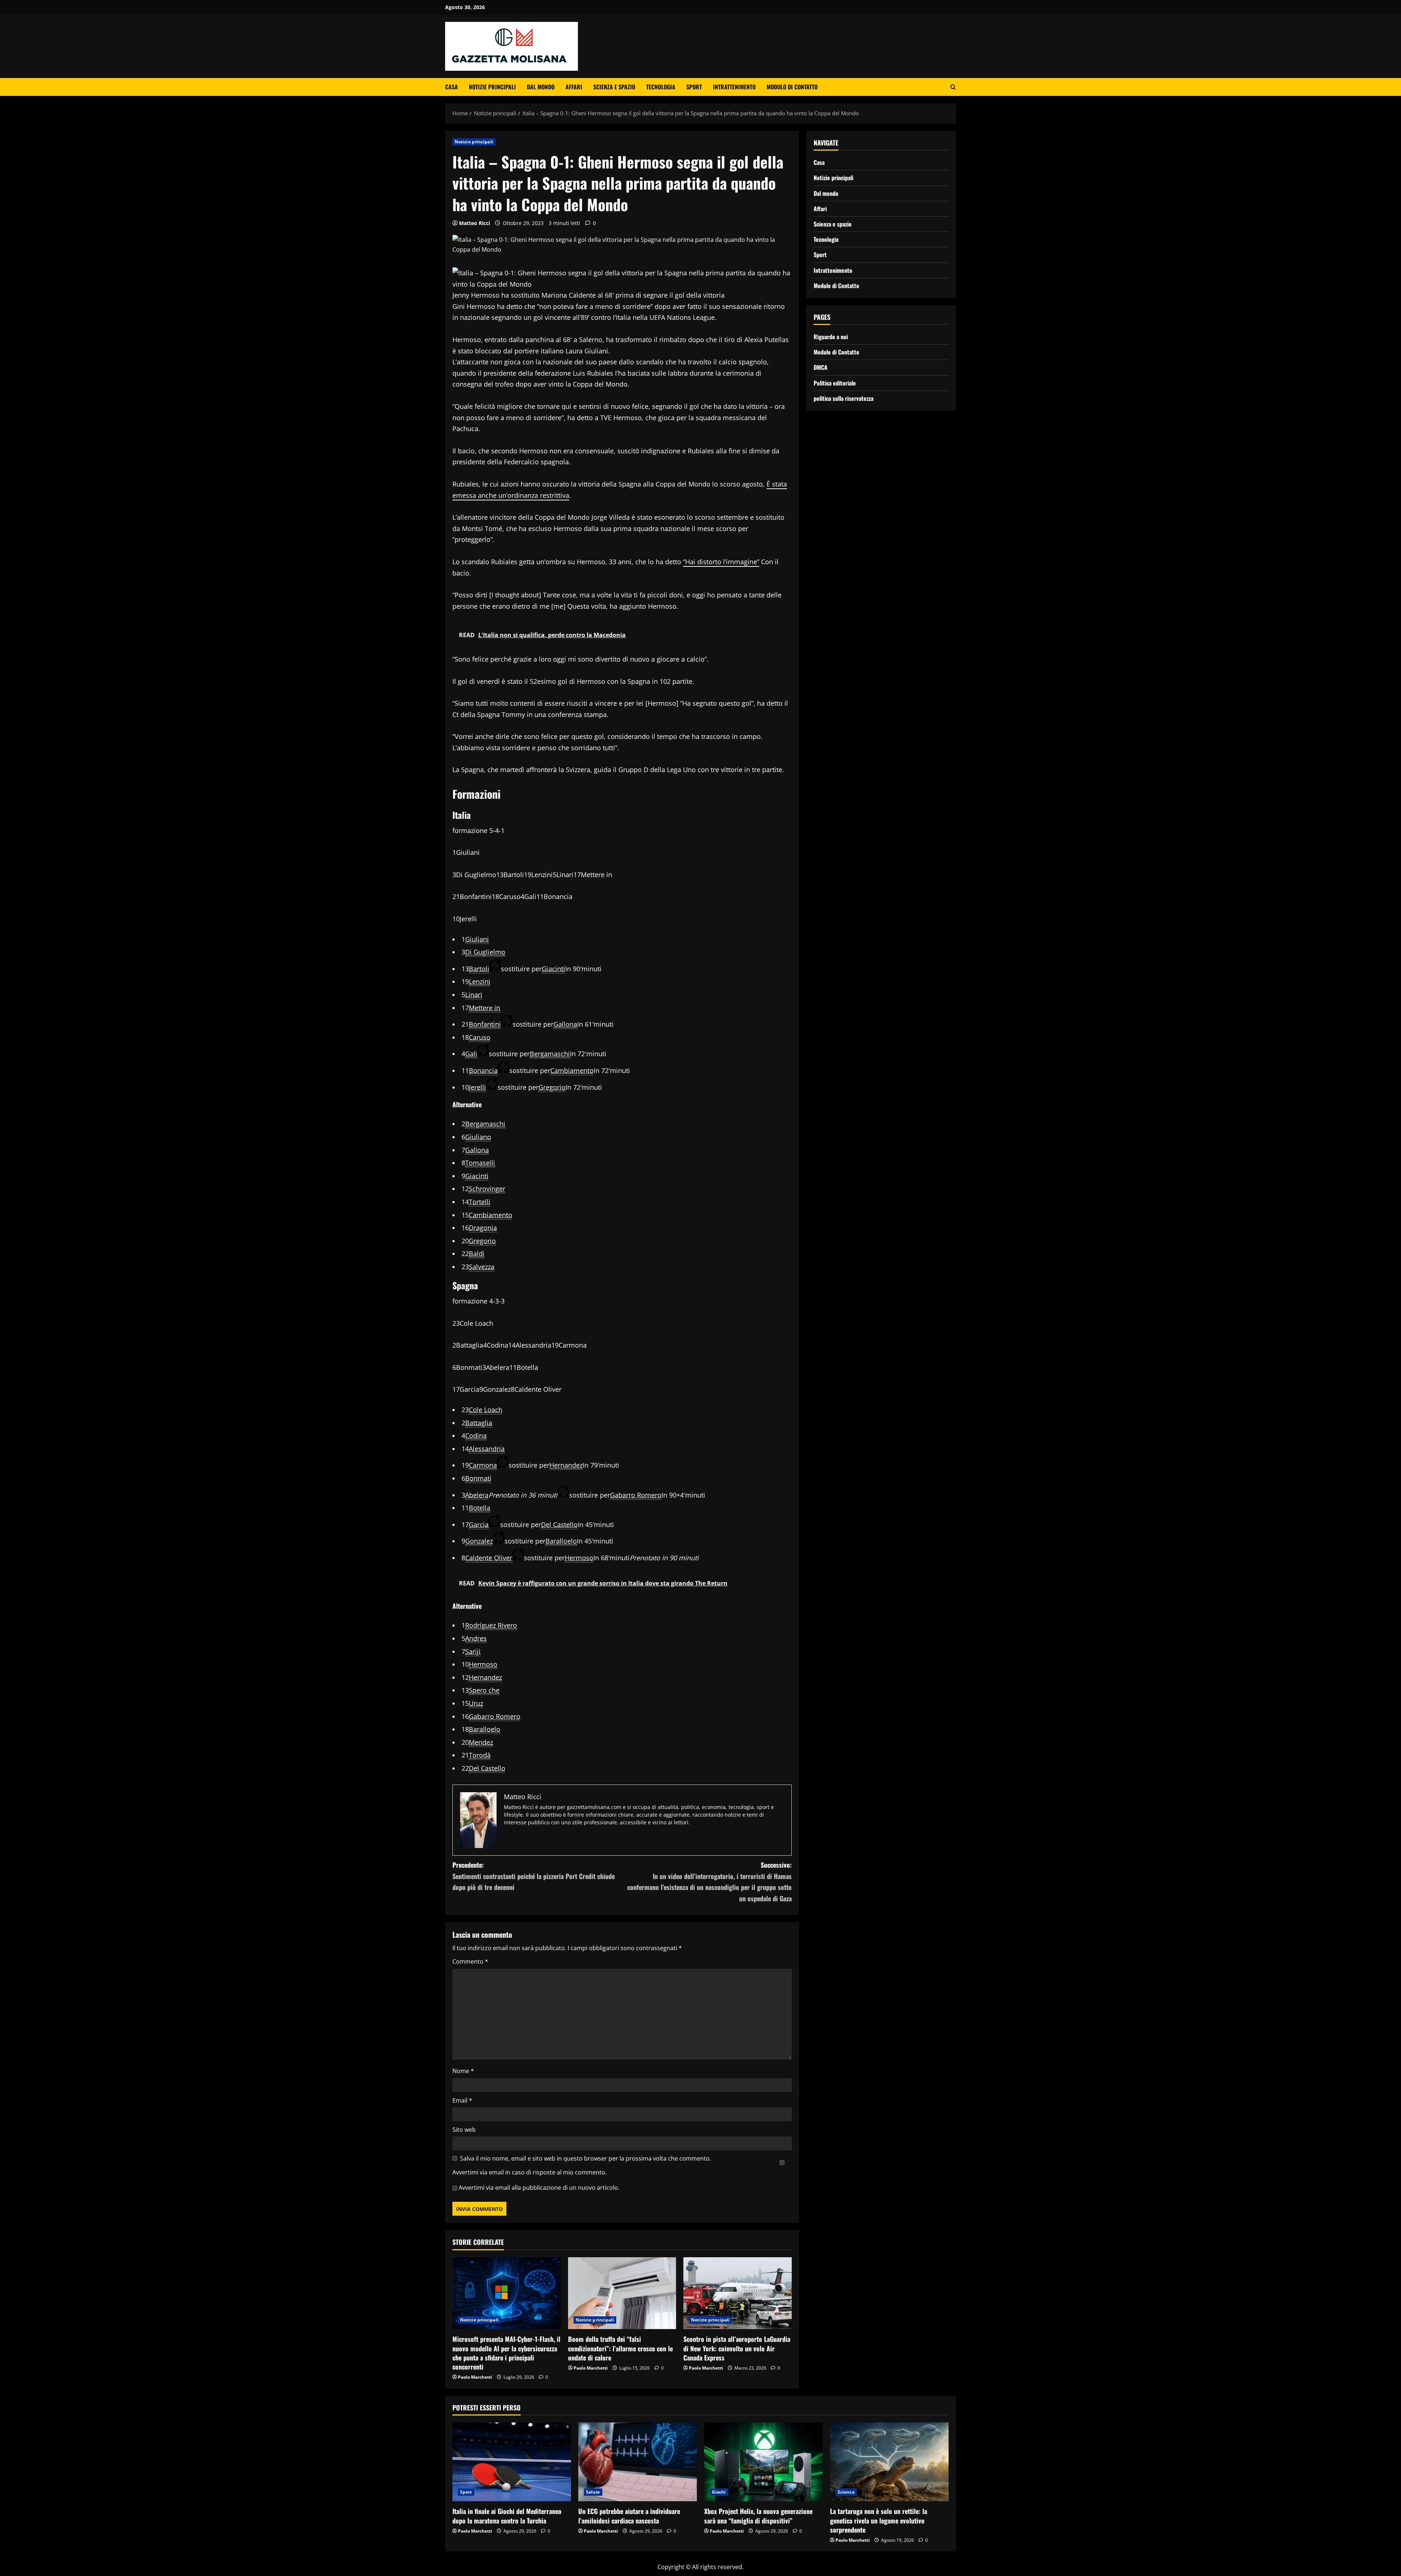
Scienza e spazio (614, 87)
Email (462, 2100)
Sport (694, 87)
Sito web (464, 2130)
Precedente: (534, 1876)
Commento (470, 1961)
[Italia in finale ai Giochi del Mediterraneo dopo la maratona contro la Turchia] (512, 2462)
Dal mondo (541, 87)
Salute (593, 2492)
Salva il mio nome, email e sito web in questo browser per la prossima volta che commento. (586, 2158)
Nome (463, 2071)
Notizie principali (492, 87)
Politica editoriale (835, 383)
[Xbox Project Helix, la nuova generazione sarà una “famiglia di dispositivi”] (763, 2462)
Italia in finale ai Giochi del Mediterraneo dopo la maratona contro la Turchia (507, 2516)
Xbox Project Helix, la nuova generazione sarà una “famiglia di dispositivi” (758, 2516)
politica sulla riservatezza (844, 398)
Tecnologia (661, 87)
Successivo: (709, 1882)
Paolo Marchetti (475, 2377)
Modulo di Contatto (792, 87)
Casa (451, 87)
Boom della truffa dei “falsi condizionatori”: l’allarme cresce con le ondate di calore (620, 2348)
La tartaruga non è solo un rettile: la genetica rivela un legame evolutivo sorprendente (879, 2520)
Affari (574, 87)
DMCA (821, 367)
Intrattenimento (734, 87)
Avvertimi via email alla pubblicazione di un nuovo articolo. (539, 2188)
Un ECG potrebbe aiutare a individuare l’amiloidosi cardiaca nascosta (629, 2516)
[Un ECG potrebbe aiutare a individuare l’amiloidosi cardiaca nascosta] (638, 2462)
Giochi (719, 2492)
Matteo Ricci (474, 223)
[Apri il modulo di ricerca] (953, 87)
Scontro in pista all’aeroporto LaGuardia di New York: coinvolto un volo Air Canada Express (737, 2348)
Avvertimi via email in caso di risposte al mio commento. (530, 2172)
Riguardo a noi (831, 337)
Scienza (846, 2492)
